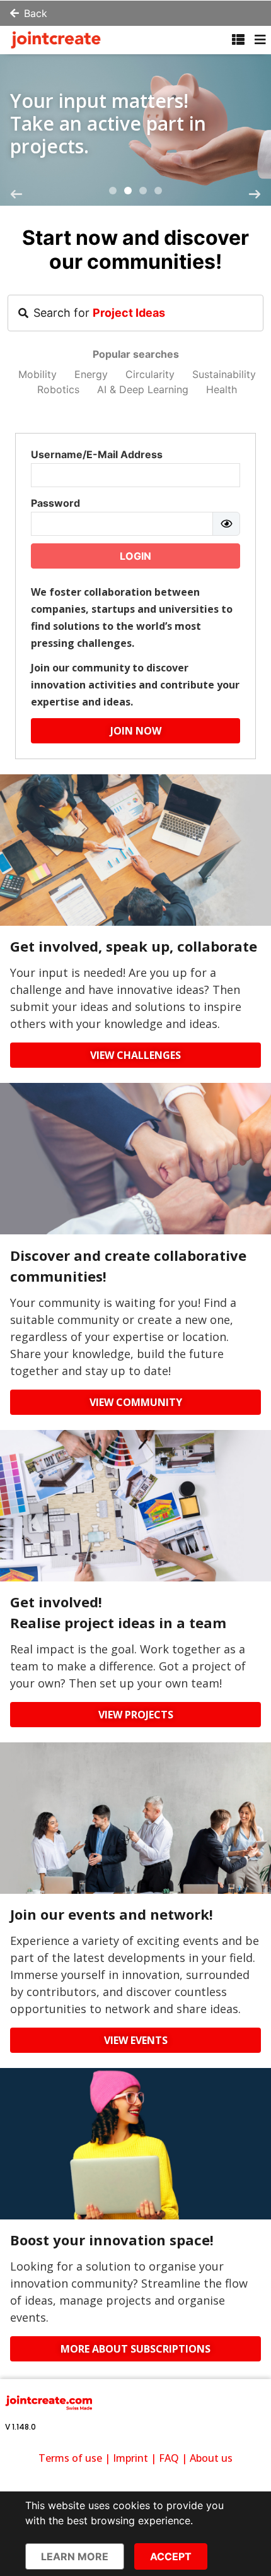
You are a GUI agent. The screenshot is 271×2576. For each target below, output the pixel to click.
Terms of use (70, 2458)
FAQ (169, 2458)
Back (36, 13)
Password (55, 503)
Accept (171, 2556)
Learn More (75, 2556)
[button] (113, 191)
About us (211, 2458)
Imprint (130, 2458)
